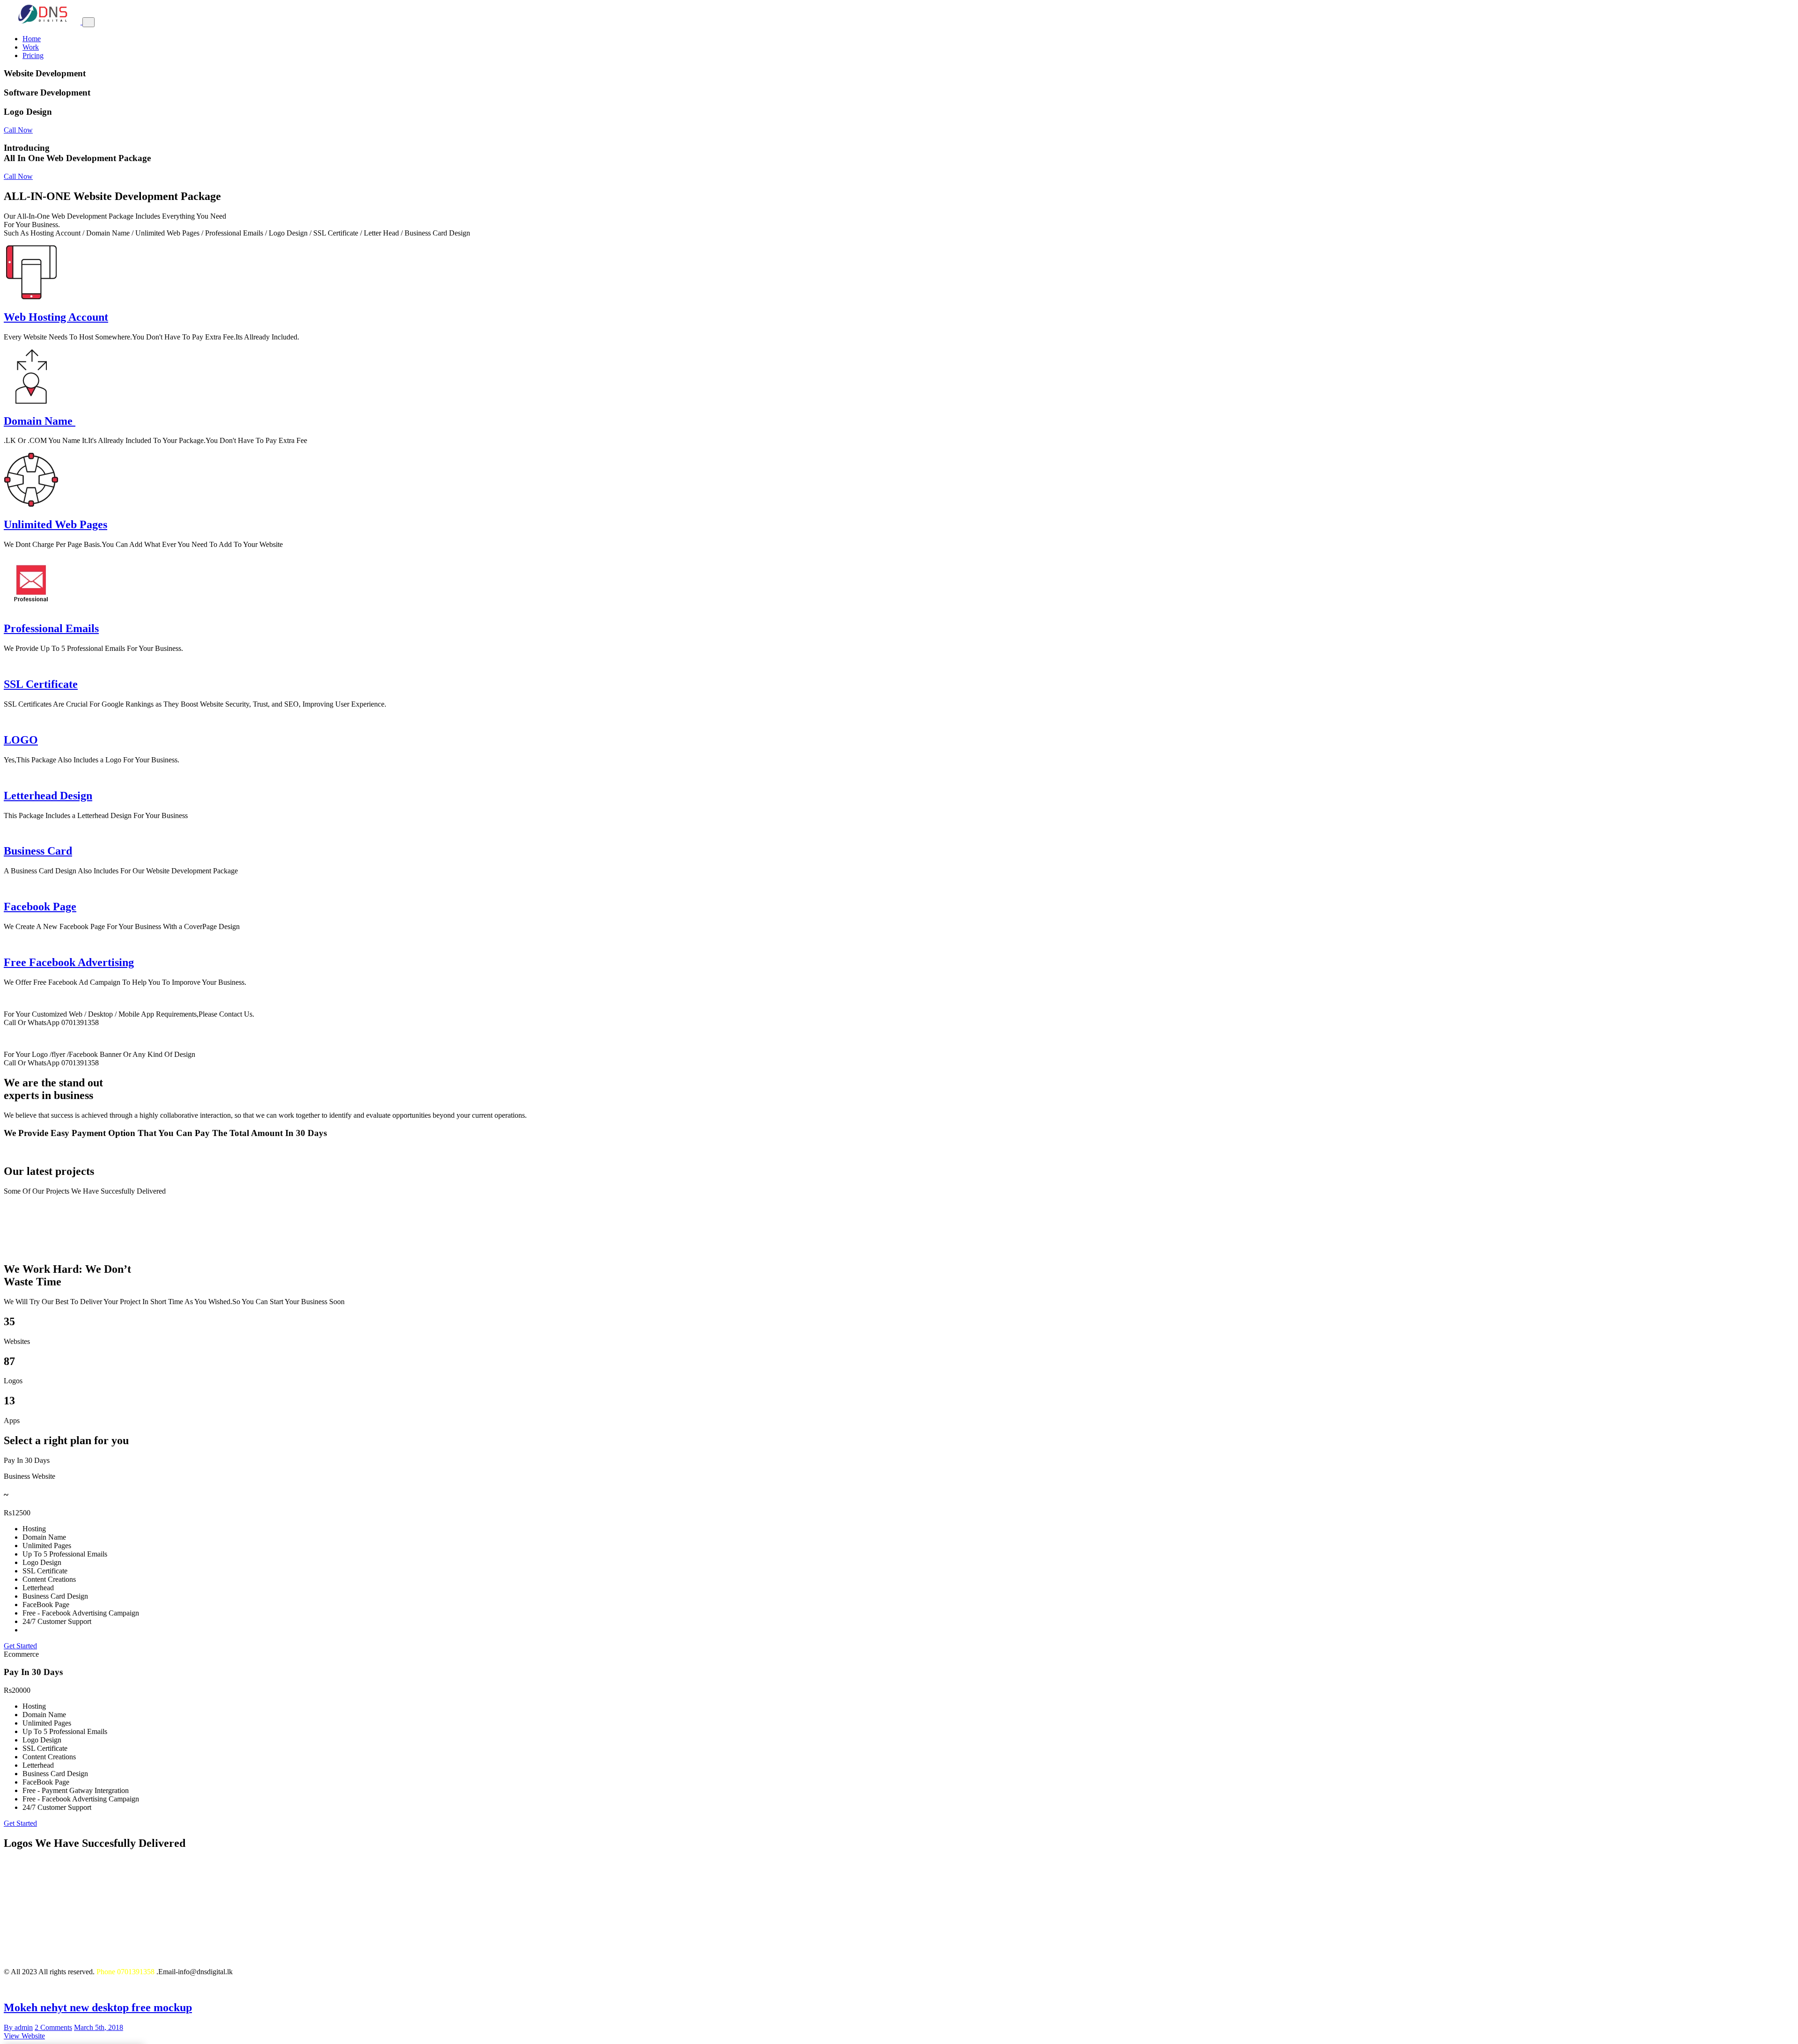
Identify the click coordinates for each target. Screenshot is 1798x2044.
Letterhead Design (48, 796)
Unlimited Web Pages (55, 524)
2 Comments (53, 2027)
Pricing (33, 55)
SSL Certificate (41, 684)
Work (31, 47)
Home (32, 39)
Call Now (18, 130)
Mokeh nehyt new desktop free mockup (98, 2007)
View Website (24, 2036)
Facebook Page (40, 907)
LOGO (21, 740)
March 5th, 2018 (99, 2027)
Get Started (20, 1646)
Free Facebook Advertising (69, 962)
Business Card (38, 851)
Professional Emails (51, 628)
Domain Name (54, 421)
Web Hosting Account (56, 317)
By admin (18, 2027)
